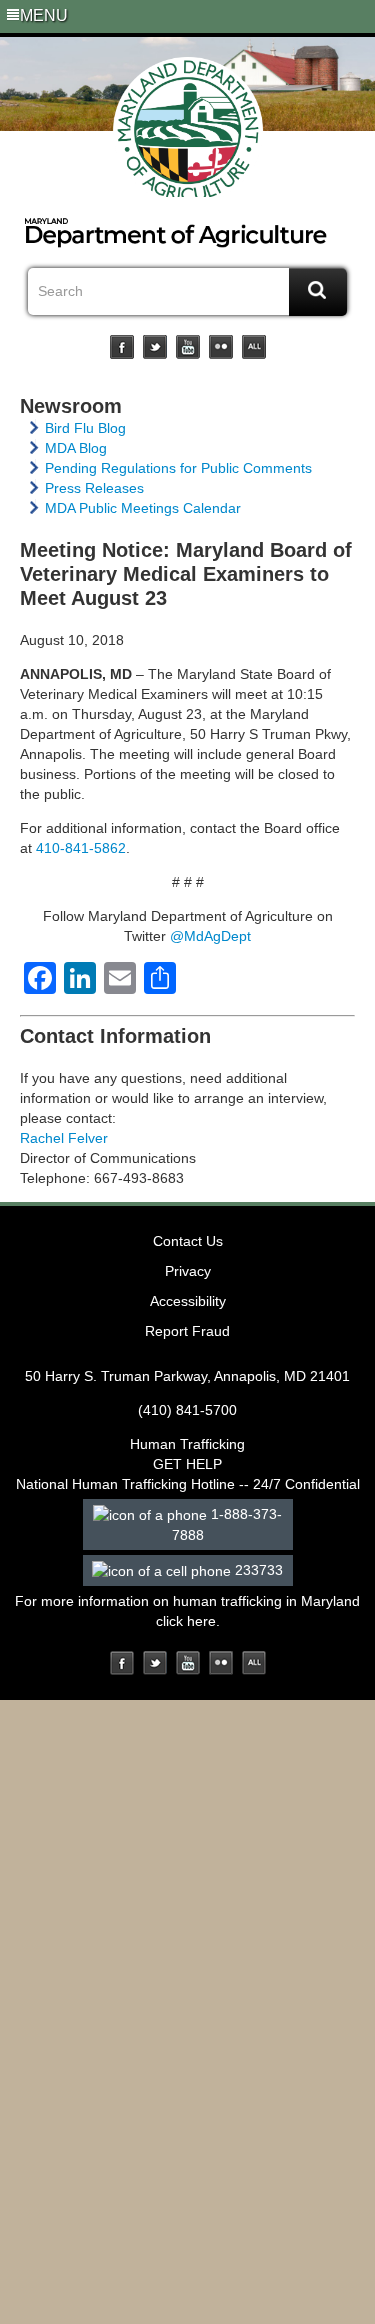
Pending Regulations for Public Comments (178, 468)
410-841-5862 (81, 848)
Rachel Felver (64, 1138)
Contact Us (188, 1241)
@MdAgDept (210, 936)
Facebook (122, 347)
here (201, 1621)
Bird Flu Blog (85, 428)
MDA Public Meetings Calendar (143, 508)
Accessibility (188, 1301)
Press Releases (94, 488)
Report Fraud (187, 1331)
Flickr (221, 347)
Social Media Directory (254, 347)
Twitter (155, 347)
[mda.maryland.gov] (188, 127)
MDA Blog (76, 448)
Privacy (188, 1271)
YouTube (188, 347)
